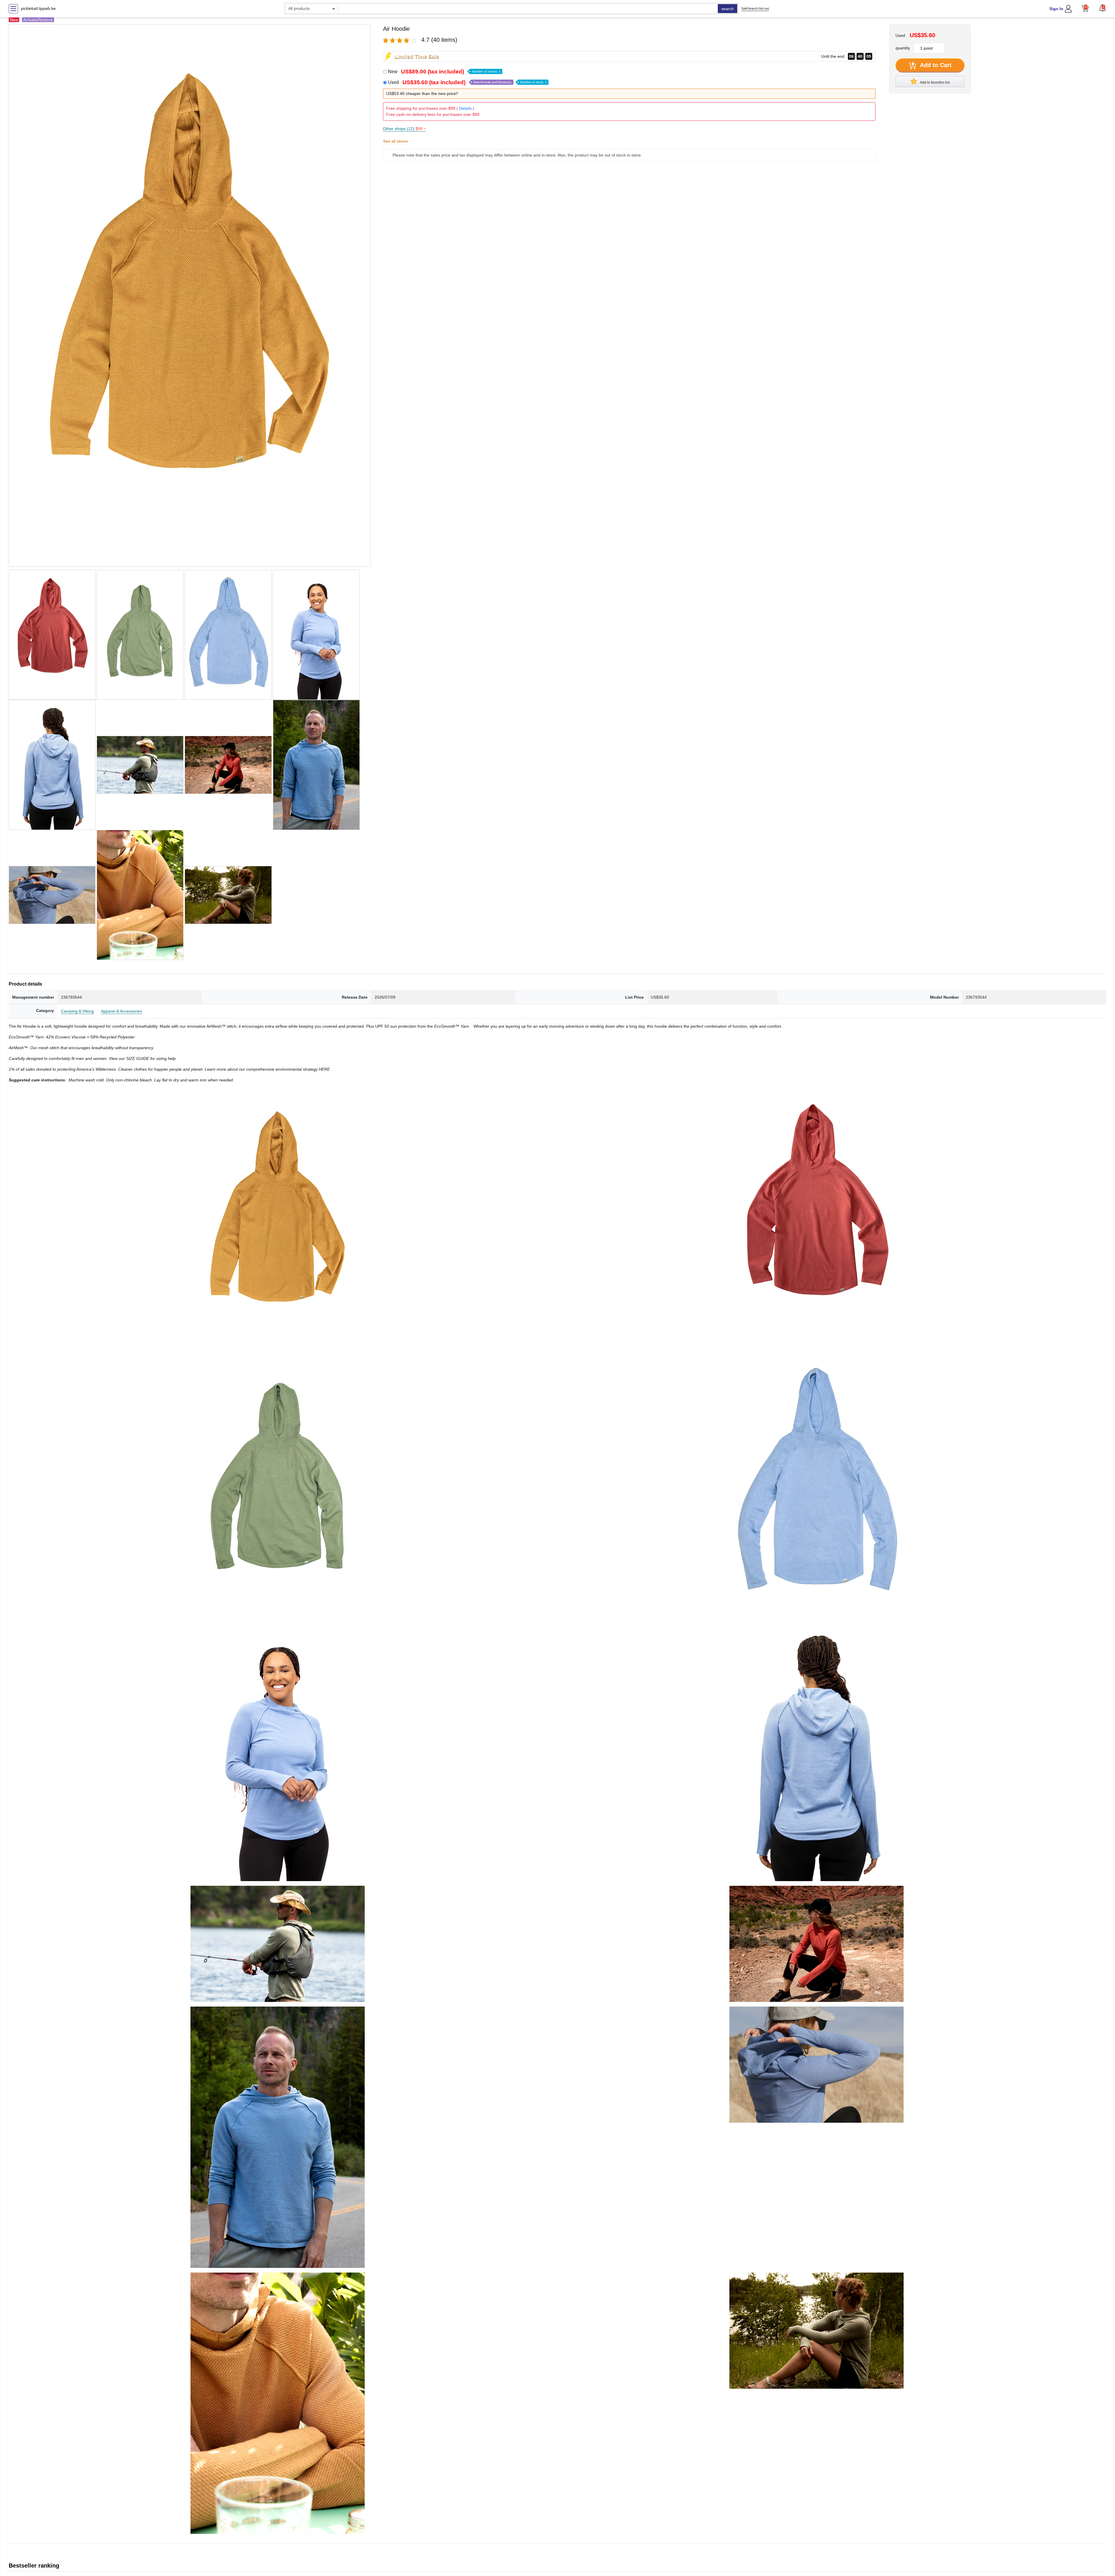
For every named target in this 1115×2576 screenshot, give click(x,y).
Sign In (1056, 9)
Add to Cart (935, 65)
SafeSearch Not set (755, 8)
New (444, 72)
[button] (1103, 8)
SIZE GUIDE (138, 1058)
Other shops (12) (404, 129)
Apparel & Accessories (122, 1011)
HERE (324, 1069)
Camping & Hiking (77, 1011)
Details (465, 108)
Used (467, 82)
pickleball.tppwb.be (38, 8)
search (728, 9)
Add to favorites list (934, 82)
